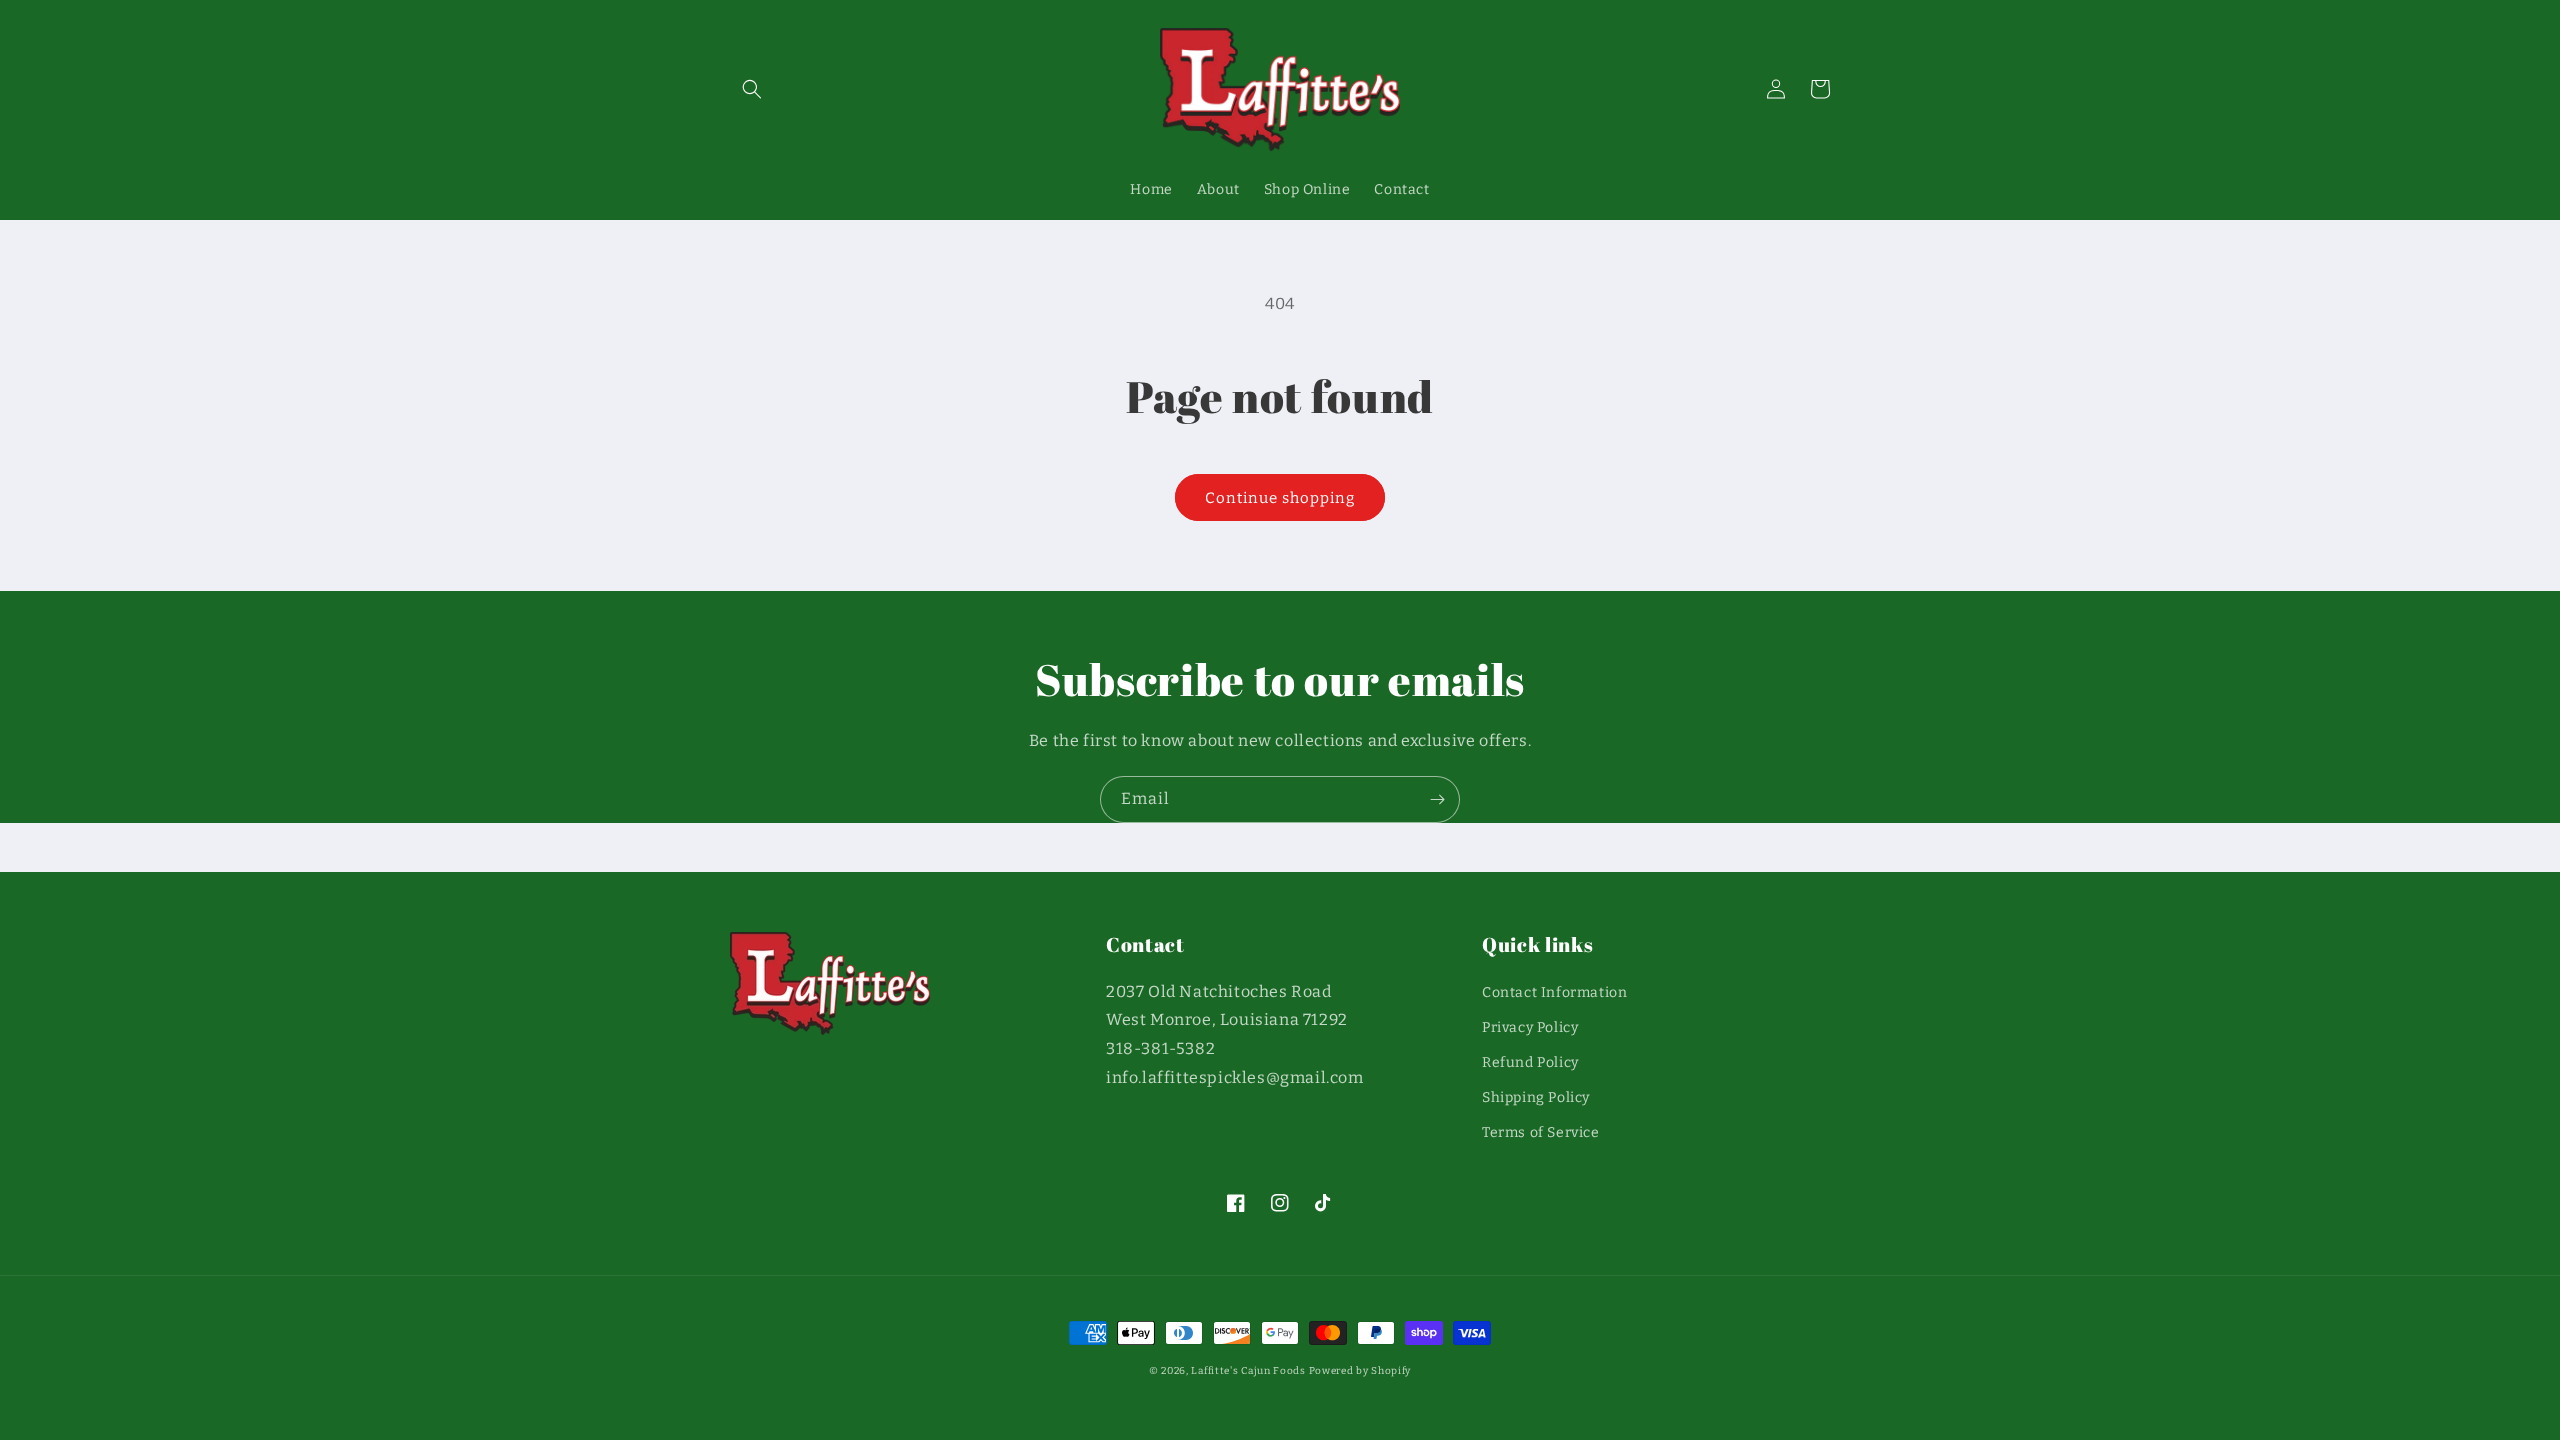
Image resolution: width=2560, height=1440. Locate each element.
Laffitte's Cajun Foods (1248, 1371)
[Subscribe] (1437, 799)
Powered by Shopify (1360, 1371)
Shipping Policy (1536, 1097)
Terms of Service (1541, 1132)
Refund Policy (1530, 1062)
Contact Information (1554, 992)
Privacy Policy (1530, 1027)
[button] (752, 89)
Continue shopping (1280, 498)
